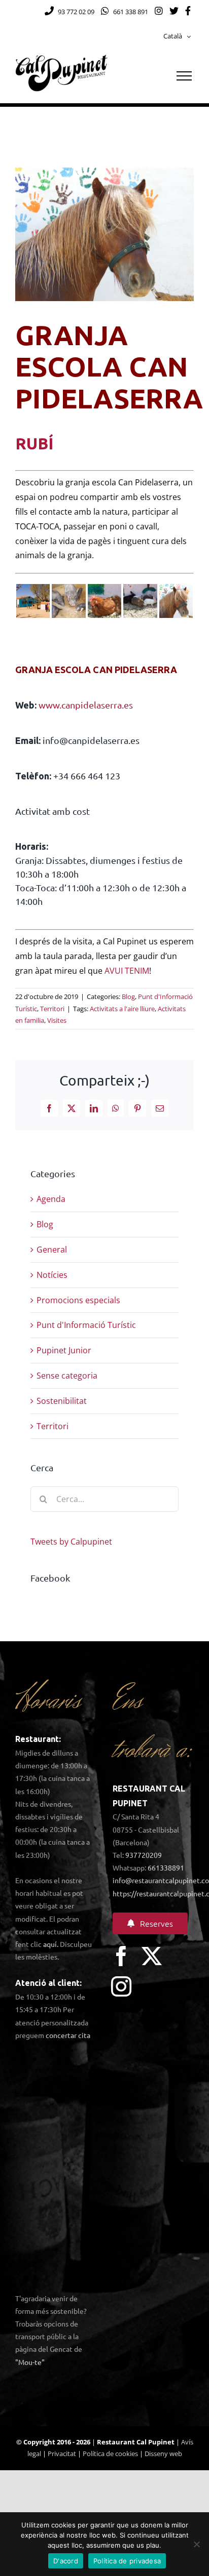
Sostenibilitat (62, 1401)
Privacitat (62, 2454)
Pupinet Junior (64, 1350)
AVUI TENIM (127, 971)
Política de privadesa (127, 2561)
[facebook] (121, 1956)
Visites (57, 1020)
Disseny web (163, 2454)
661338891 (166, 1867)
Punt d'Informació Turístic (86, 1325)
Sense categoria (67, 1376)
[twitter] (152, 1956)
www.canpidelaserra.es (86, 705)
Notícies (52, 1275)
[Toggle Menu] (184, 76)
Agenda (51, 1199)
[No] (196, 2544)
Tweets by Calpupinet (71, 1542)
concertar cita (68, 2035)
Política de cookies (110, 2454)
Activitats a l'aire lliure (122, 1009)
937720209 (144, 1855)
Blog (128, 996)
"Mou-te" (30, 2362)
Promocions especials (78, 1300)
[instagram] (121, 1986)
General (52, 1250)
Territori (52, 1009)
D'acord (66, 2561)
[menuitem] (177, 36)
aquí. (51, 1944)
